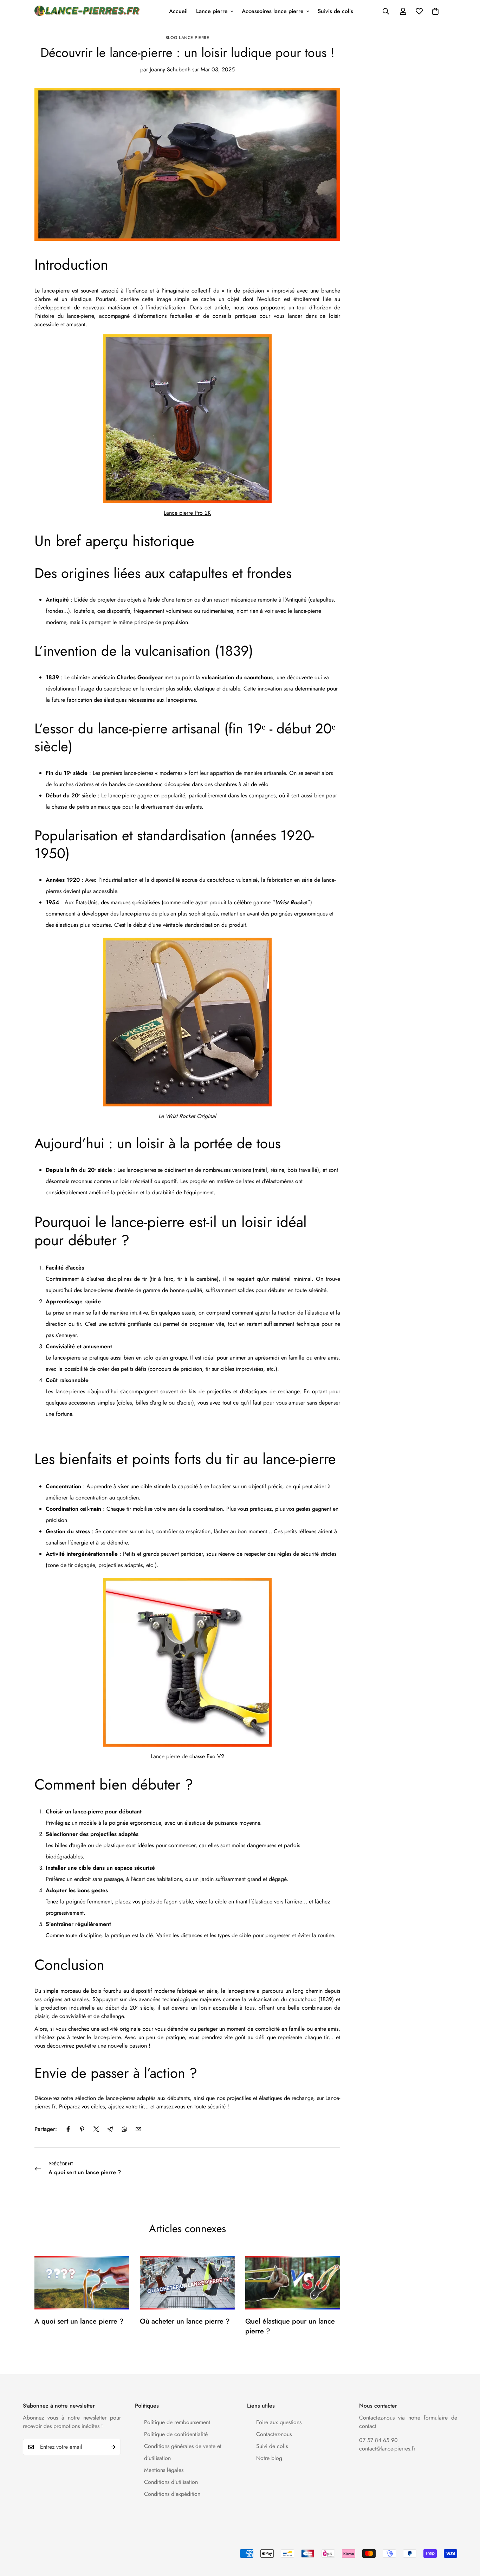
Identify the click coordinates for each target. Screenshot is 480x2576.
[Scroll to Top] (466, 2538)
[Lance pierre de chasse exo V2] (187, 1662)
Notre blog (269, 2458)
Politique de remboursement (177, 2422)
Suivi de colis (272, 2446)
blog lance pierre (187, 38)
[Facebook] (68, 2129)
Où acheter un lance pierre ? (185, 2321)
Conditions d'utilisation (171, 2482)
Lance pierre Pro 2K (187, 513)
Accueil (178, 11)
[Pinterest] (82, 2129)
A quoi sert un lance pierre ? (79, 2321)
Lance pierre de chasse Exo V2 (187, 1756)
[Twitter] (96, 2129)
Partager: (46, 2129)
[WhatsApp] (124, 2129)
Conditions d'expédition (172, 2494)
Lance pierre (212, 11)
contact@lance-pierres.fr (387, 2449)
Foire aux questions (279, 2422)
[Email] (138, 2129)
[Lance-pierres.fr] (87, 11)
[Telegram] (110, 2129)
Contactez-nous (274, 2434)
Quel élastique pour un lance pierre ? (290, 2326)
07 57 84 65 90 (378, 2440)
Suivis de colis (335, 11)
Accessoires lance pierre (273, 11)
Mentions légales (164, 2470)
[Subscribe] (113, 2447)
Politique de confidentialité (176, 2434)
